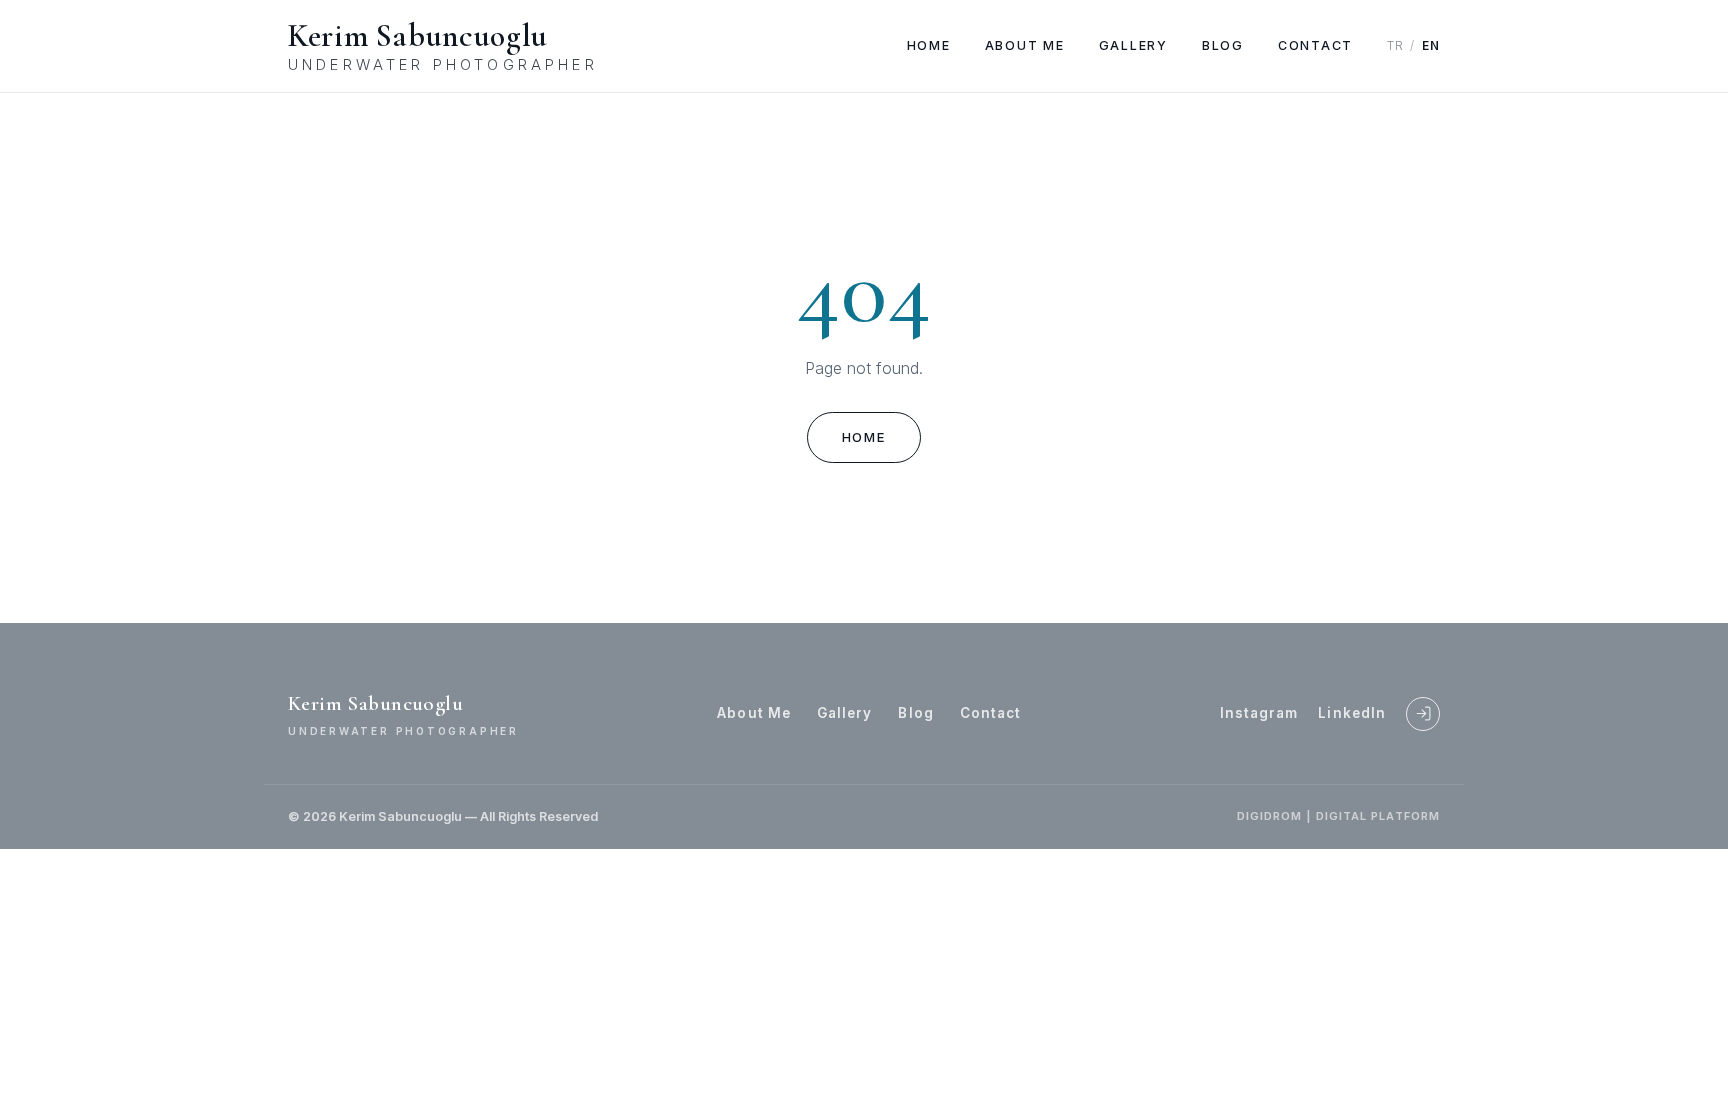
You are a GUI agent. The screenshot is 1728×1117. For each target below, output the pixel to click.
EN (1431, 46)
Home (929, 45)
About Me (1025, 45)
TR (1395, 46)
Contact (1315, 45)
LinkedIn (1352, 713)
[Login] (1423, 714)
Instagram (1259, 713)
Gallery (1133, 45)
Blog (1223, 45)
